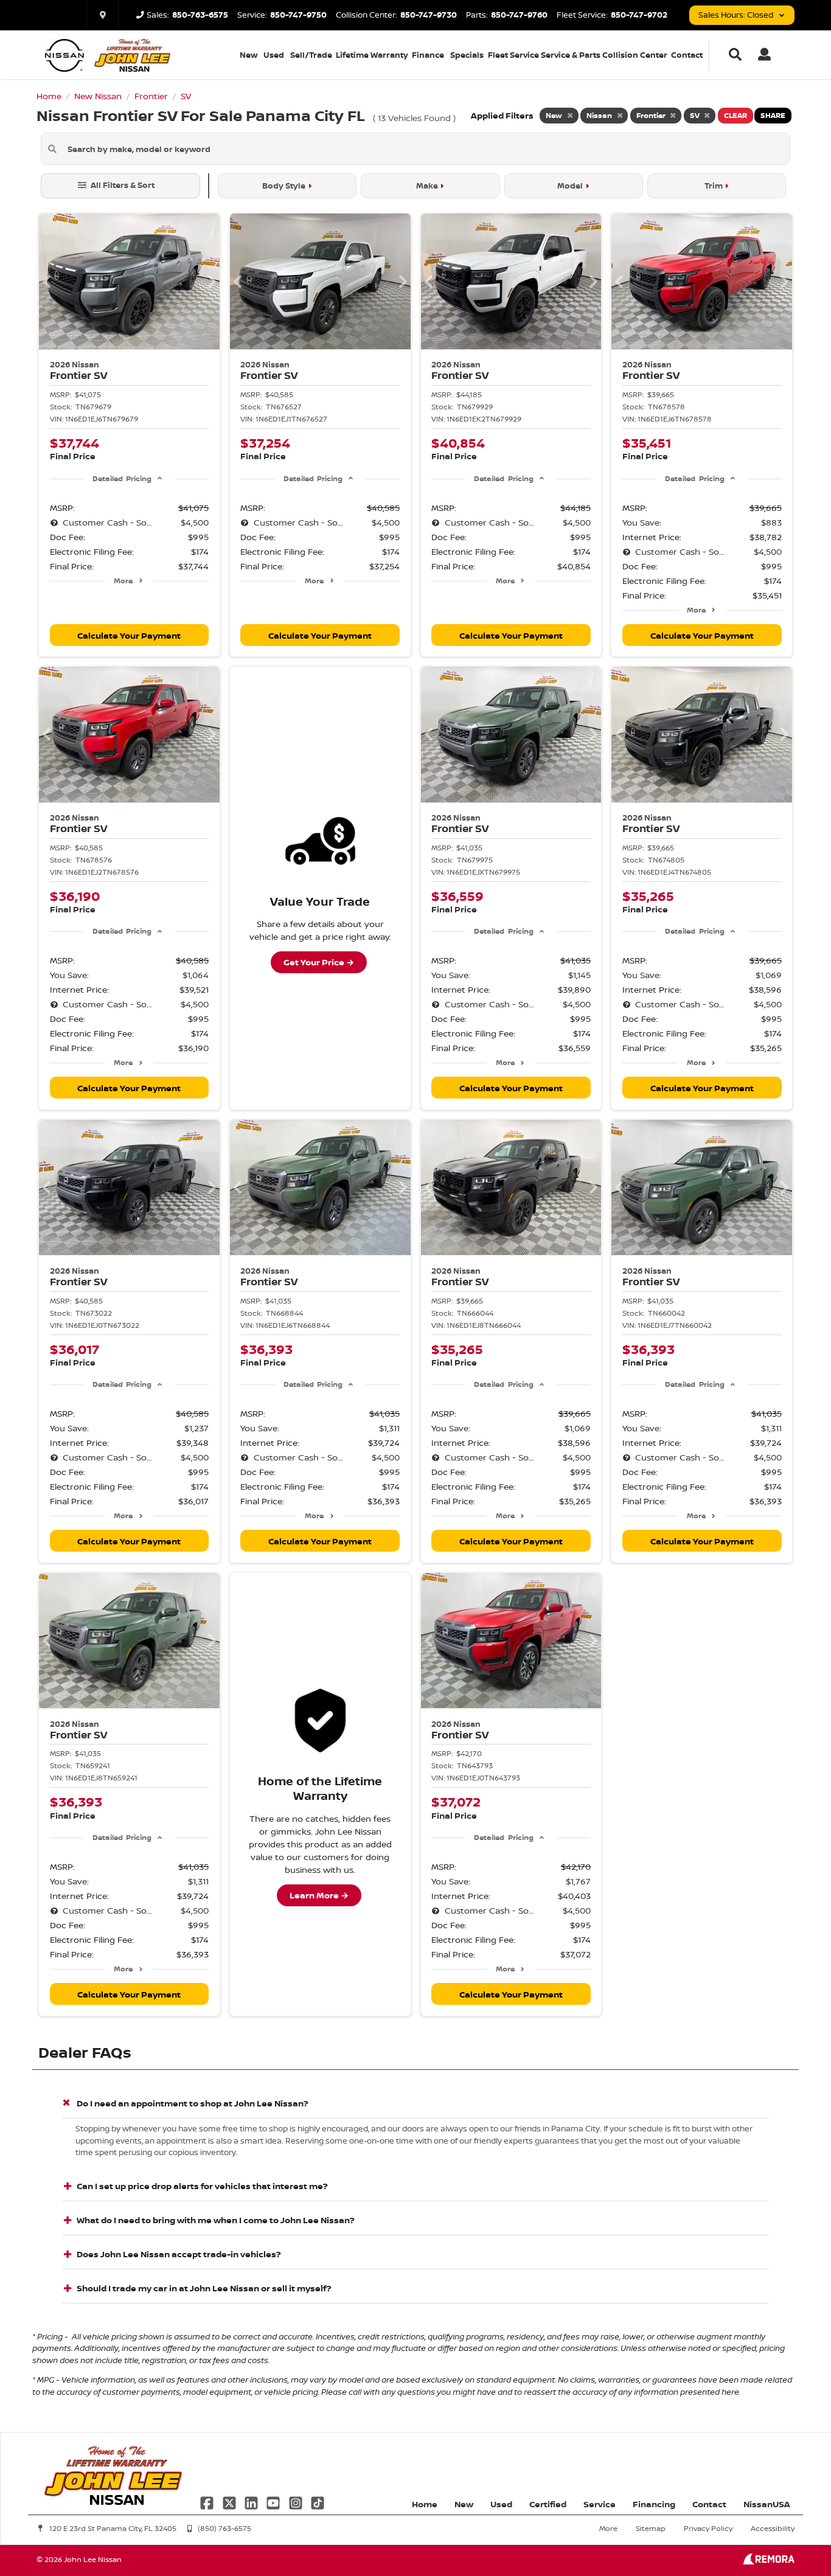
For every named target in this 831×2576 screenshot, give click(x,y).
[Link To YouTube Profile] (274, 2501)
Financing (654, 2504)
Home (425, 2504)
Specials (467, 55)
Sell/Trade (311, 55)
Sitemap (651, 2528)
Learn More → (319, 1895)
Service (600, 2504)
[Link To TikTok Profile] (318, 2501)
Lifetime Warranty (372, 55)
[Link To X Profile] (230, 2501)
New (249, 55)
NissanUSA (767, 2504)
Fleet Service (513, 55)
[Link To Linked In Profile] (252, 2501)
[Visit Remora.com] (769, 2561)
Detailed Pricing (122, 478)
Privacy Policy (708, 2528)
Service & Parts (571, 55)
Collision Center (635, 55)
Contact (687, 55)
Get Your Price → (319, 962)
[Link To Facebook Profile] (208, 2501)
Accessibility (773, 2528)
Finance (428, 55)
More (123, 581)
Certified (548, 2504)
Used (274, 55)
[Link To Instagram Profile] (297, 2501)
